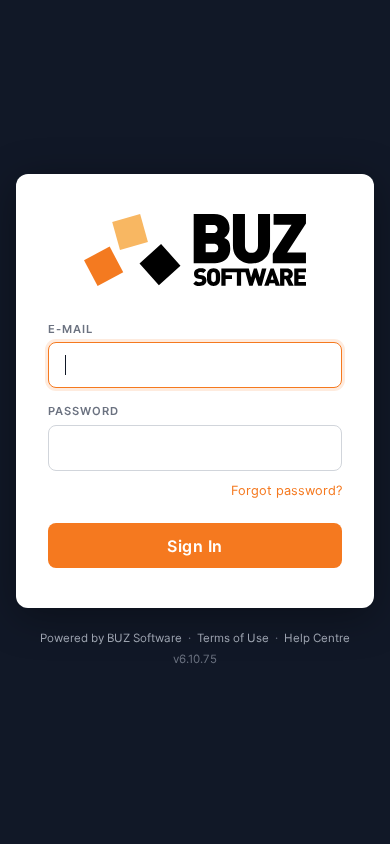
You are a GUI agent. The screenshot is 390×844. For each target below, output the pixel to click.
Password (83, 411)
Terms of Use (233, 638)
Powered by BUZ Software (111, 638)
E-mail (70, 329)
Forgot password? (286, 490)
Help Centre (317, 638)
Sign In (195, 546)
